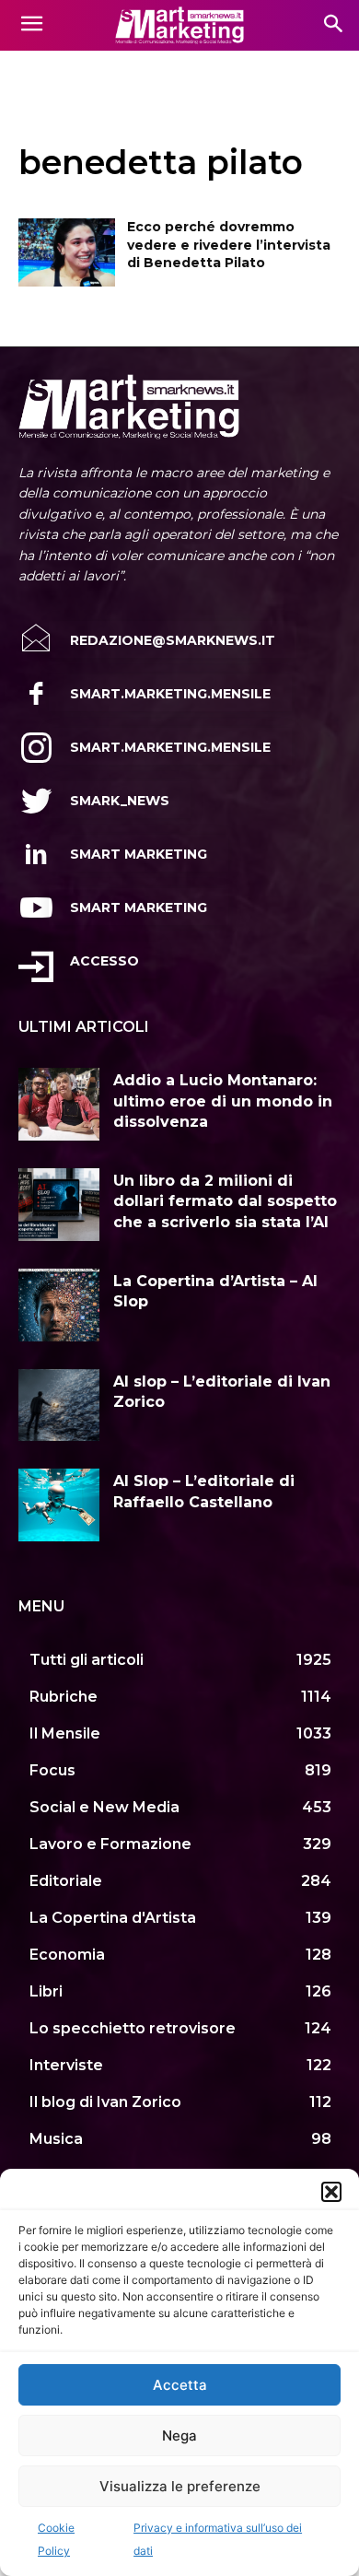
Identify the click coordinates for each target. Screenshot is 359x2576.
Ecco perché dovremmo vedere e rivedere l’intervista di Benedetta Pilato (229, 245)
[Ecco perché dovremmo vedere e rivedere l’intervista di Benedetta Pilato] (67, 252)
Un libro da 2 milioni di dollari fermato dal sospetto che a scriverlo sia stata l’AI (225, 1201)
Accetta (180, 2385)
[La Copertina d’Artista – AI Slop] (59, 1305)
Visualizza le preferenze (180, 2486)
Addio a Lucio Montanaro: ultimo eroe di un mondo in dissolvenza (223, 1101)
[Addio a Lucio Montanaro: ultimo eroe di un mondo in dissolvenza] (59, 1104)
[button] (331, 2192)
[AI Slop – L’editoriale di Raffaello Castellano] (59, 1505)
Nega (179, 2435)
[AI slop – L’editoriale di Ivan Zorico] (59, 1405)
